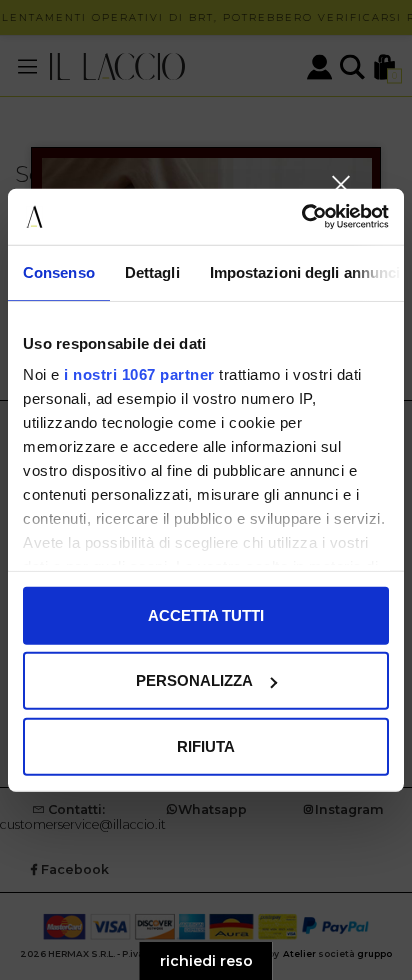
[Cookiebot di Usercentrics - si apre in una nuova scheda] (301, 217)
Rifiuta (206, 745)
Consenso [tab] (59, 271)
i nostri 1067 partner (139, 374)
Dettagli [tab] (152, 271)
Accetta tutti (206, 614)
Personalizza (194, 680)
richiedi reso (206, 961)
